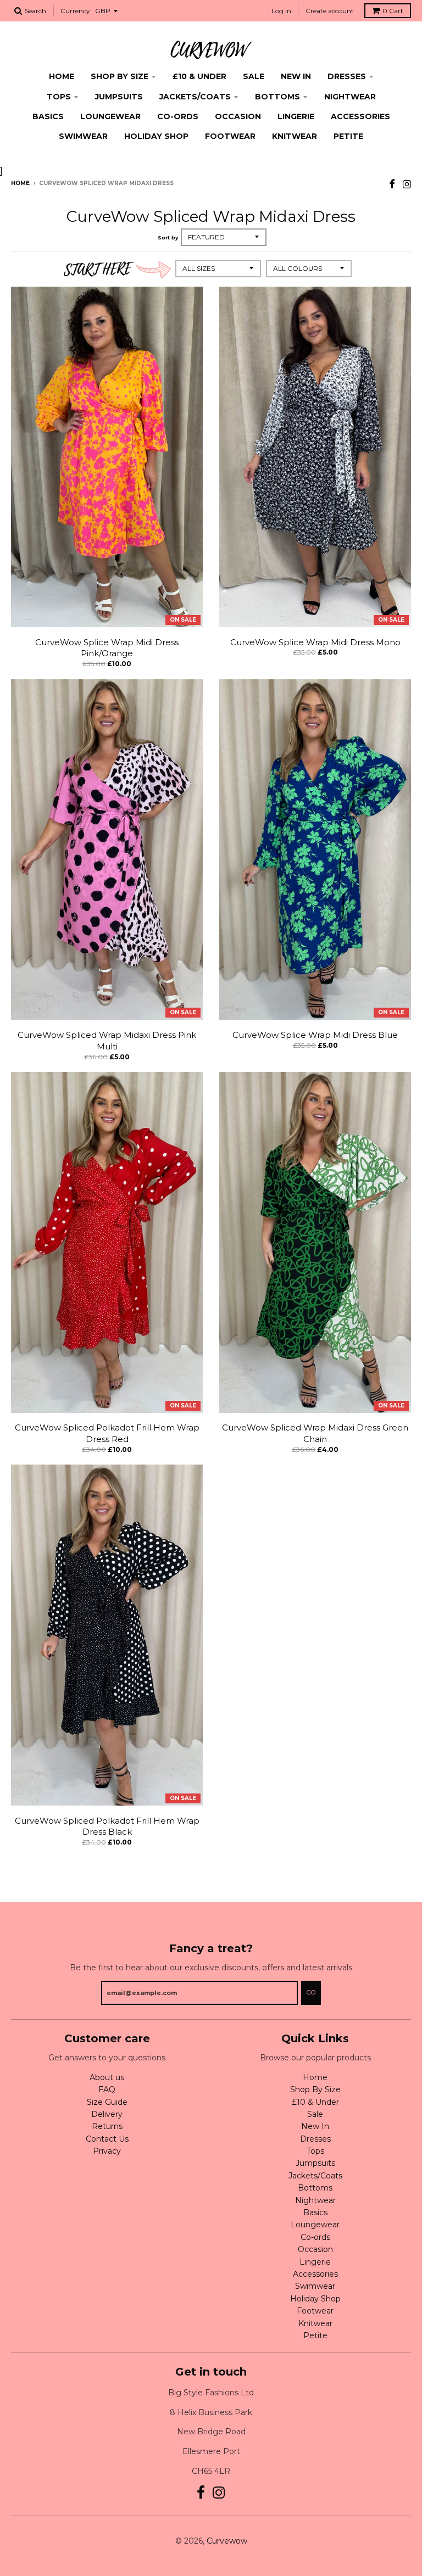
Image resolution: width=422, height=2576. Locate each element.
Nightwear (350, 97)
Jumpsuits (119, 97)
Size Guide (107, 2102)
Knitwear (295, 136)
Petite (348, 136)
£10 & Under (199, 76)
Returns (107, 2126)
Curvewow (227, 2541)
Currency (75, 11)
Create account (330, 11)
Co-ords (178, 116)
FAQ (107, 2089)
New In (296, 76)
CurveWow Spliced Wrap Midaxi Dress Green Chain (315, 1433)
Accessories (360, 116)
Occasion (238, 116)
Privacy (107, 2151)
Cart (393, 11)
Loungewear (110, 116)
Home (62, 76)
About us (107, 2077)
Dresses (347, 76)
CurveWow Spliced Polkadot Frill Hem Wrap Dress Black (107, 1826)
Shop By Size (120, 76)
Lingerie (296, 116)
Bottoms (277, 97)
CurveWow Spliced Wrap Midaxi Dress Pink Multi (107, 1041)
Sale (254, 76)
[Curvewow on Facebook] (392, 184)
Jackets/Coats (195, 97)
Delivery (107, 2114)
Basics (48, 116)
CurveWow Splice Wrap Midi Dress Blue (315, 1035)
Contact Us (107, 2139)
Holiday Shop (156, 136)
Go (311, 1992)
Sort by (168, 238)
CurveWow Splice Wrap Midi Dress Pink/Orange (107, 648)
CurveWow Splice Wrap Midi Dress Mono (315, 642)
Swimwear (83, 136)
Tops (59, 97)
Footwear (230, 136)
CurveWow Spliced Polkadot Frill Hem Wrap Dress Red (107, 1433)
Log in (281, 11)
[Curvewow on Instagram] (407, 184)
